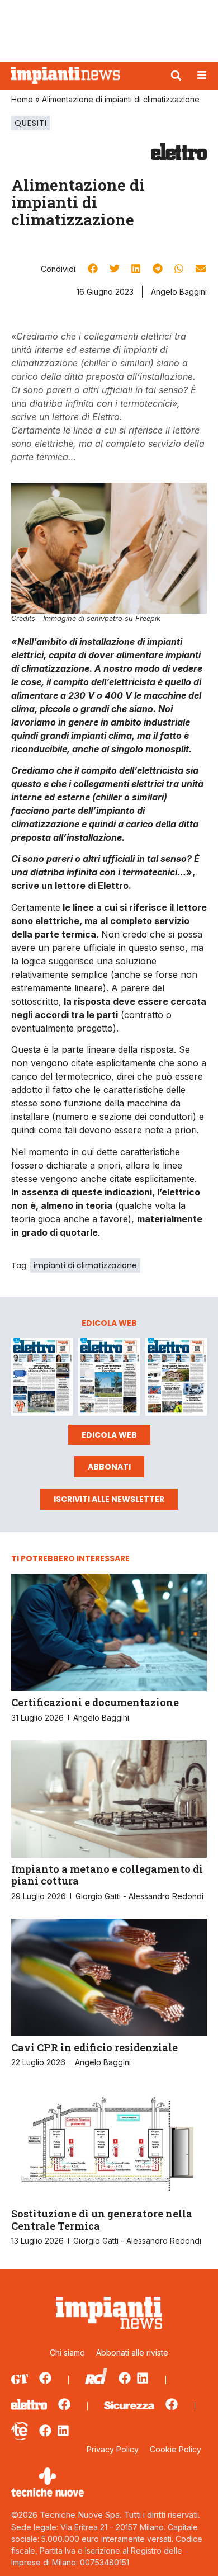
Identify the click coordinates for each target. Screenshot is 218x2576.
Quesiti (31, 123)
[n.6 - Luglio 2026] (42, 1379)
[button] (176, 76)
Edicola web (109, 1435)
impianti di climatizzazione (85, 1265)
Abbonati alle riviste (132, 2353)
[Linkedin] (143, 2378)
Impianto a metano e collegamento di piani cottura (107, 1875)
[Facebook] (45, 2378)
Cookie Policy (176, 2449)
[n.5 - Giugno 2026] (109, 1379)
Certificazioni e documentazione (95, 1702)
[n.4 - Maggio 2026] (176, 1379)
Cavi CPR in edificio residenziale (94, 2047)
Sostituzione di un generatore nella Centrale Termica (102, 2220)
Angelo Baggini (179, 292)
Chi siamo (67, 2353)
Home (22, 99)
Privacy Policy (113, 2449)
